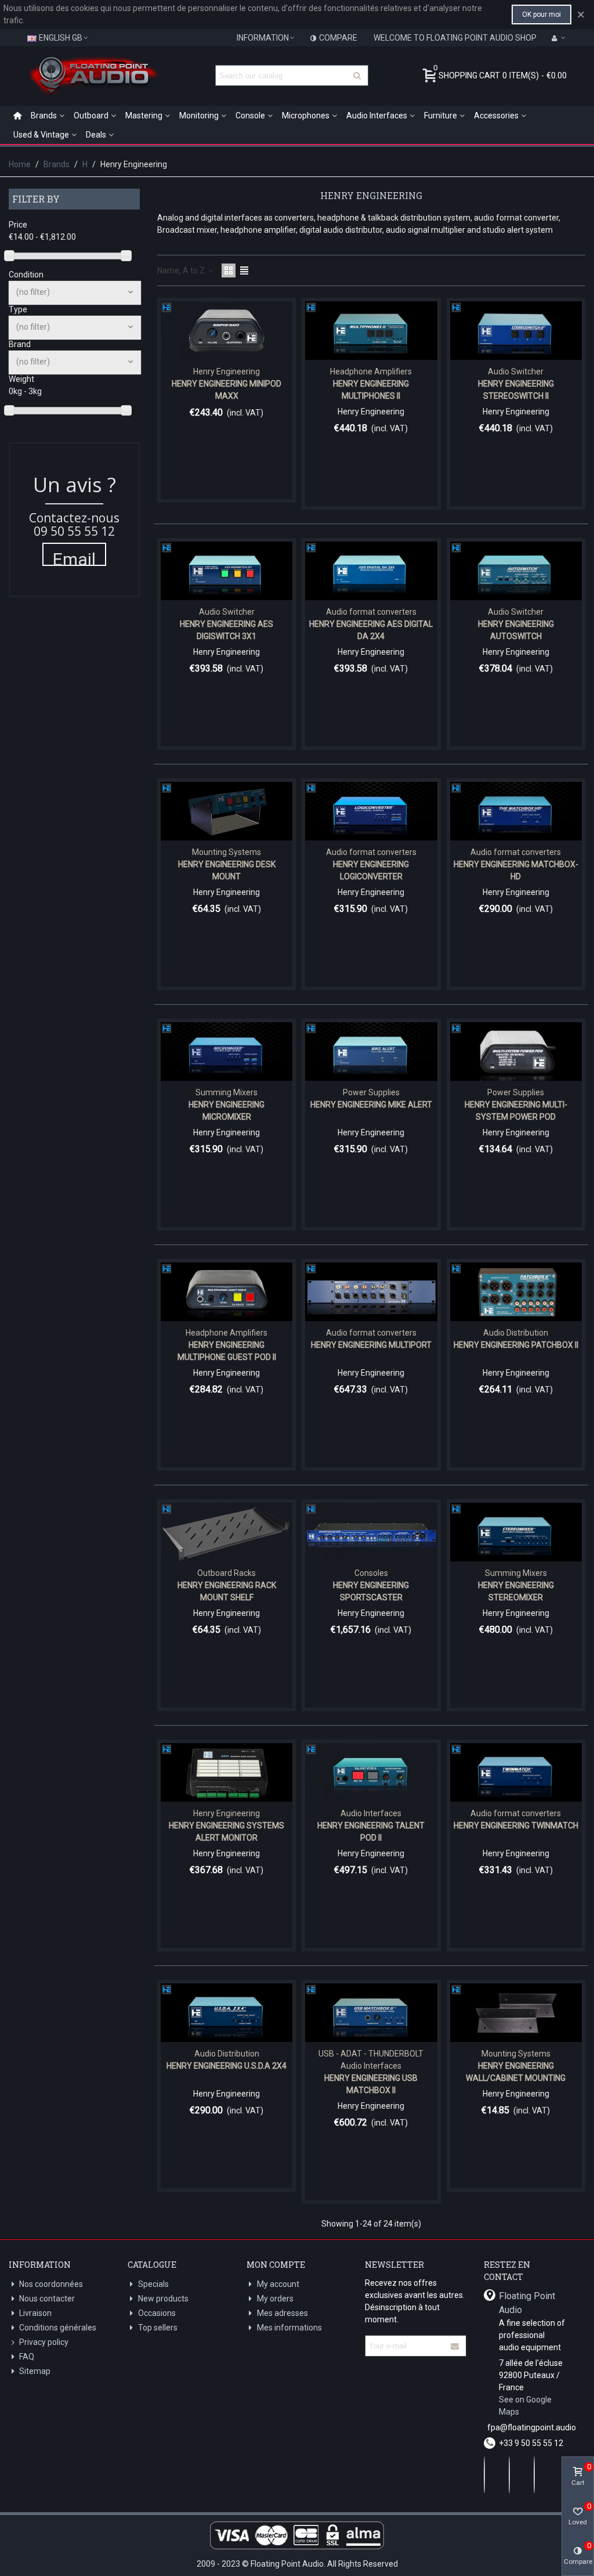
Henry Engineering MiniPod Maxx (227, 390)
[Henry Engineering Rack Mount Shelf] (227, 1532)
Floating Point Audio (527, 2303)
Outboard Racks (227, 1573)
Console (250, 116)
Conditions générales (58, 2328)
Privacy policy (44, 2342)
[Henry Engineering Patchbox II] (516, 1292)
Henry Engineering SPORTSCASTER (371, 1591)
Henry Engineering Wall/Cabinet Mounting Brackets (516, 2078)
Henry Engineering (227, 371)
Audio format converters (371, 612)
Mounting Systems (227, 852)
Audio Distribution (516, 1333)
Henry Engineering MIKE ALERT (371, 1105)
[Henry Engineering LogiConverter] (371, 811)
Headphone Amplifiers (371, 371)
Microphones (306, 116)
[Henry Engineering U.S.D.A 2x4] (227, 2013)
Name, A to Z (182, 270)
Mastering (144, 116)
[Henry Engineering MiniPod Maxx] (227, 331)
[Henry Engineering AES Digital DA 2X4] (371, 571)
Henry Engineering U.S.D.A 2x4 (227, 2066)
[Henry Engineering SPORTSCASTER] (371, 1532)
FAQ (27, 2357)
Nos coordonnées (51, 2284)
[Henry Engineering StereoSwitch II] (516, 331)
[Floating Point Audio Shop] (93, 75)
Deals (96, 135)
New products (163, 2299)
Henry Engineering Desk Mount (227, 870)
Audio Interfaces (377, 116)
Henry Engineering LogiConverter (371, 870)
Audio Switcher (516, 371)
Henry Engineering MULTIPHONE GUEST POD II (227, 1351)
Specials (153, 2284)
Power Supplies (371, 1092)
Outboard (91, 116)
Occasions (157, 2313)
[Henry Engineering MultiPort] (371, 1292)
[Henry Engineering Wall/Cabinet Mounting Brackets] (516, 2013)
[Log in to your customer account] (559, 38)
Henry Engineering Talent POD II (371, 1832)
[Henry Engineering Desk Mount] (227, 811)
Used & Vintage (41, 135)
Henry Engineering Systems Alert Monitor (227, 1832)
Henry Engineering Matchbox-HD (516, 870)
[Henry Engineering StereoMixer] (516, 1532)
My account (278, 2284)
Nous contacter (47, 2299)
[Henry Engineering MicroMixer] (227, 1051)
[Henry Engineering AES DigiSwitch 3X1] (227, 571)
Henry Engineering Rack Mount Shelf (227, 1591)
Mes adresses (282, 2313)
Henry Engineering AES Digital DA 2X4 (371, 630)
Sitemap (35, 2371)
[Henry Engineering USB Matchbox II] (371, 2013)
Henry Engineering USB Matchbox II (371, 2084)
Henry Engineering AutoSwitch (516, 630)
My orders (275, 2299)
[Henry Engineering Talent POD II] (371, 1772)
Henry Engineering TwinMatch (516, 1825)
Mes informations (289, 2328)
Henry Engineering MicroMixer (227, 1111)
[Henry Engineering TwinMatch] (516, 1772)
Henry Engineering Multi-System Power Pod (516, 1111)
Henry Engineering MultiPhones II (371, 390)
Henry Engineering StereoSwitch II (516, 390)
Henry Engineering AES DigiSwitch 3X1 (227, 630)
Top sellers (158, 2328)
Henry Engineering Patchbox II (516, 1345)
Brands (44, 116)
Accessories (496, 116)
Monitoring (199, 116)
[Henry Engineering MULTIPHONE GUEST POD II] (227, 1292)
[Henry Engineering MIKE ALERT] (371, 1051)
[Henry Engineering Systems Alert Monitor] (227, 1772)
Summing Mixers (227, 1092)
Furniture (441, 116)
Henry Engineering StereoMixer (516, 1591)
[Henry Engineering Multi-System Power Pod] (516, 1051)
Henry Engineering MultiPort (371, 1345)
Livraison (35, 2313)
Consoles (371, 1573)
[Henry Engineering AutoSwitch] (516, 571)
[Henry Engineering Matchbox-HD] (516, 811)
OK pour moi (542, 15)
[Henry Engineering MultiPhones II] (371, 331)
